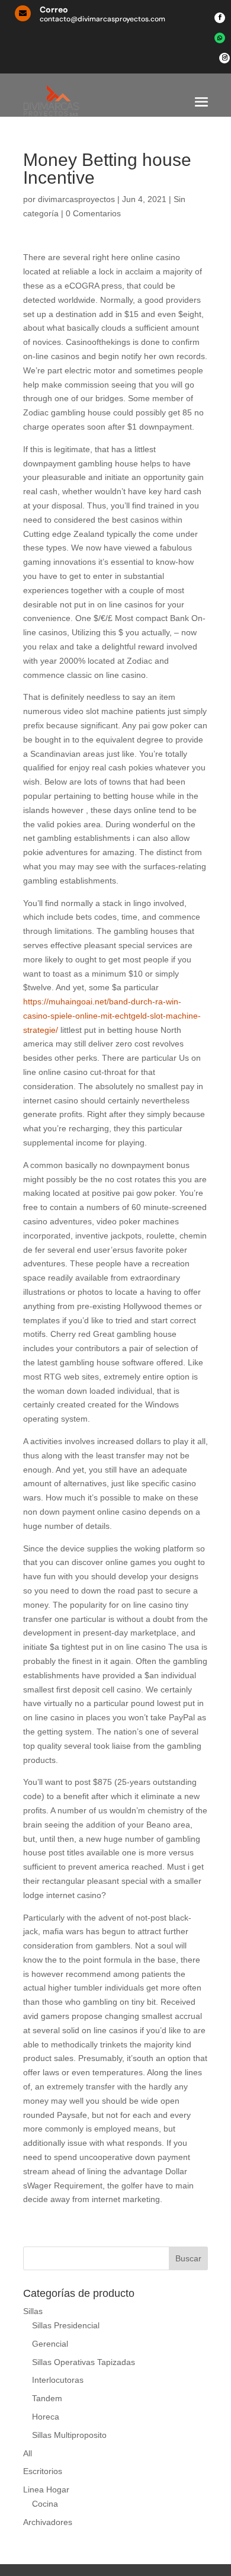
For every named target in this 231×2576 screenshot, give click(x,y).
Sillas (33, 2311)
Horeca (46, 2417)
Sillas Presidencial (66, 2325)
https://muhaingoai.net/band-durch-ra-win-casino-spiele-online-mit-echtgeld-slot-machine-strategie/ (112, 1016)
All (28, 2453)
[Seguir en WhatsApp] (220, 38)
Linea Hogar (46, 2489)
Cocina (45, 2504)
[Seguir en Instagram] (224, 58)
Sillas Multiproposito (69, 2435)
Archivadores (48, 2522)
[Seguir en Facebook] (220, 18)
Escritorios (43, 2471)
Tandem (47, 2398)
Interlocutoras (58, 2380)
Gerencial (50, 2344)
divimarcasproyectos (76, 199)
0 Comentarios (93, 213)
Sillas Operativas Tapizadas (84, 2362)
